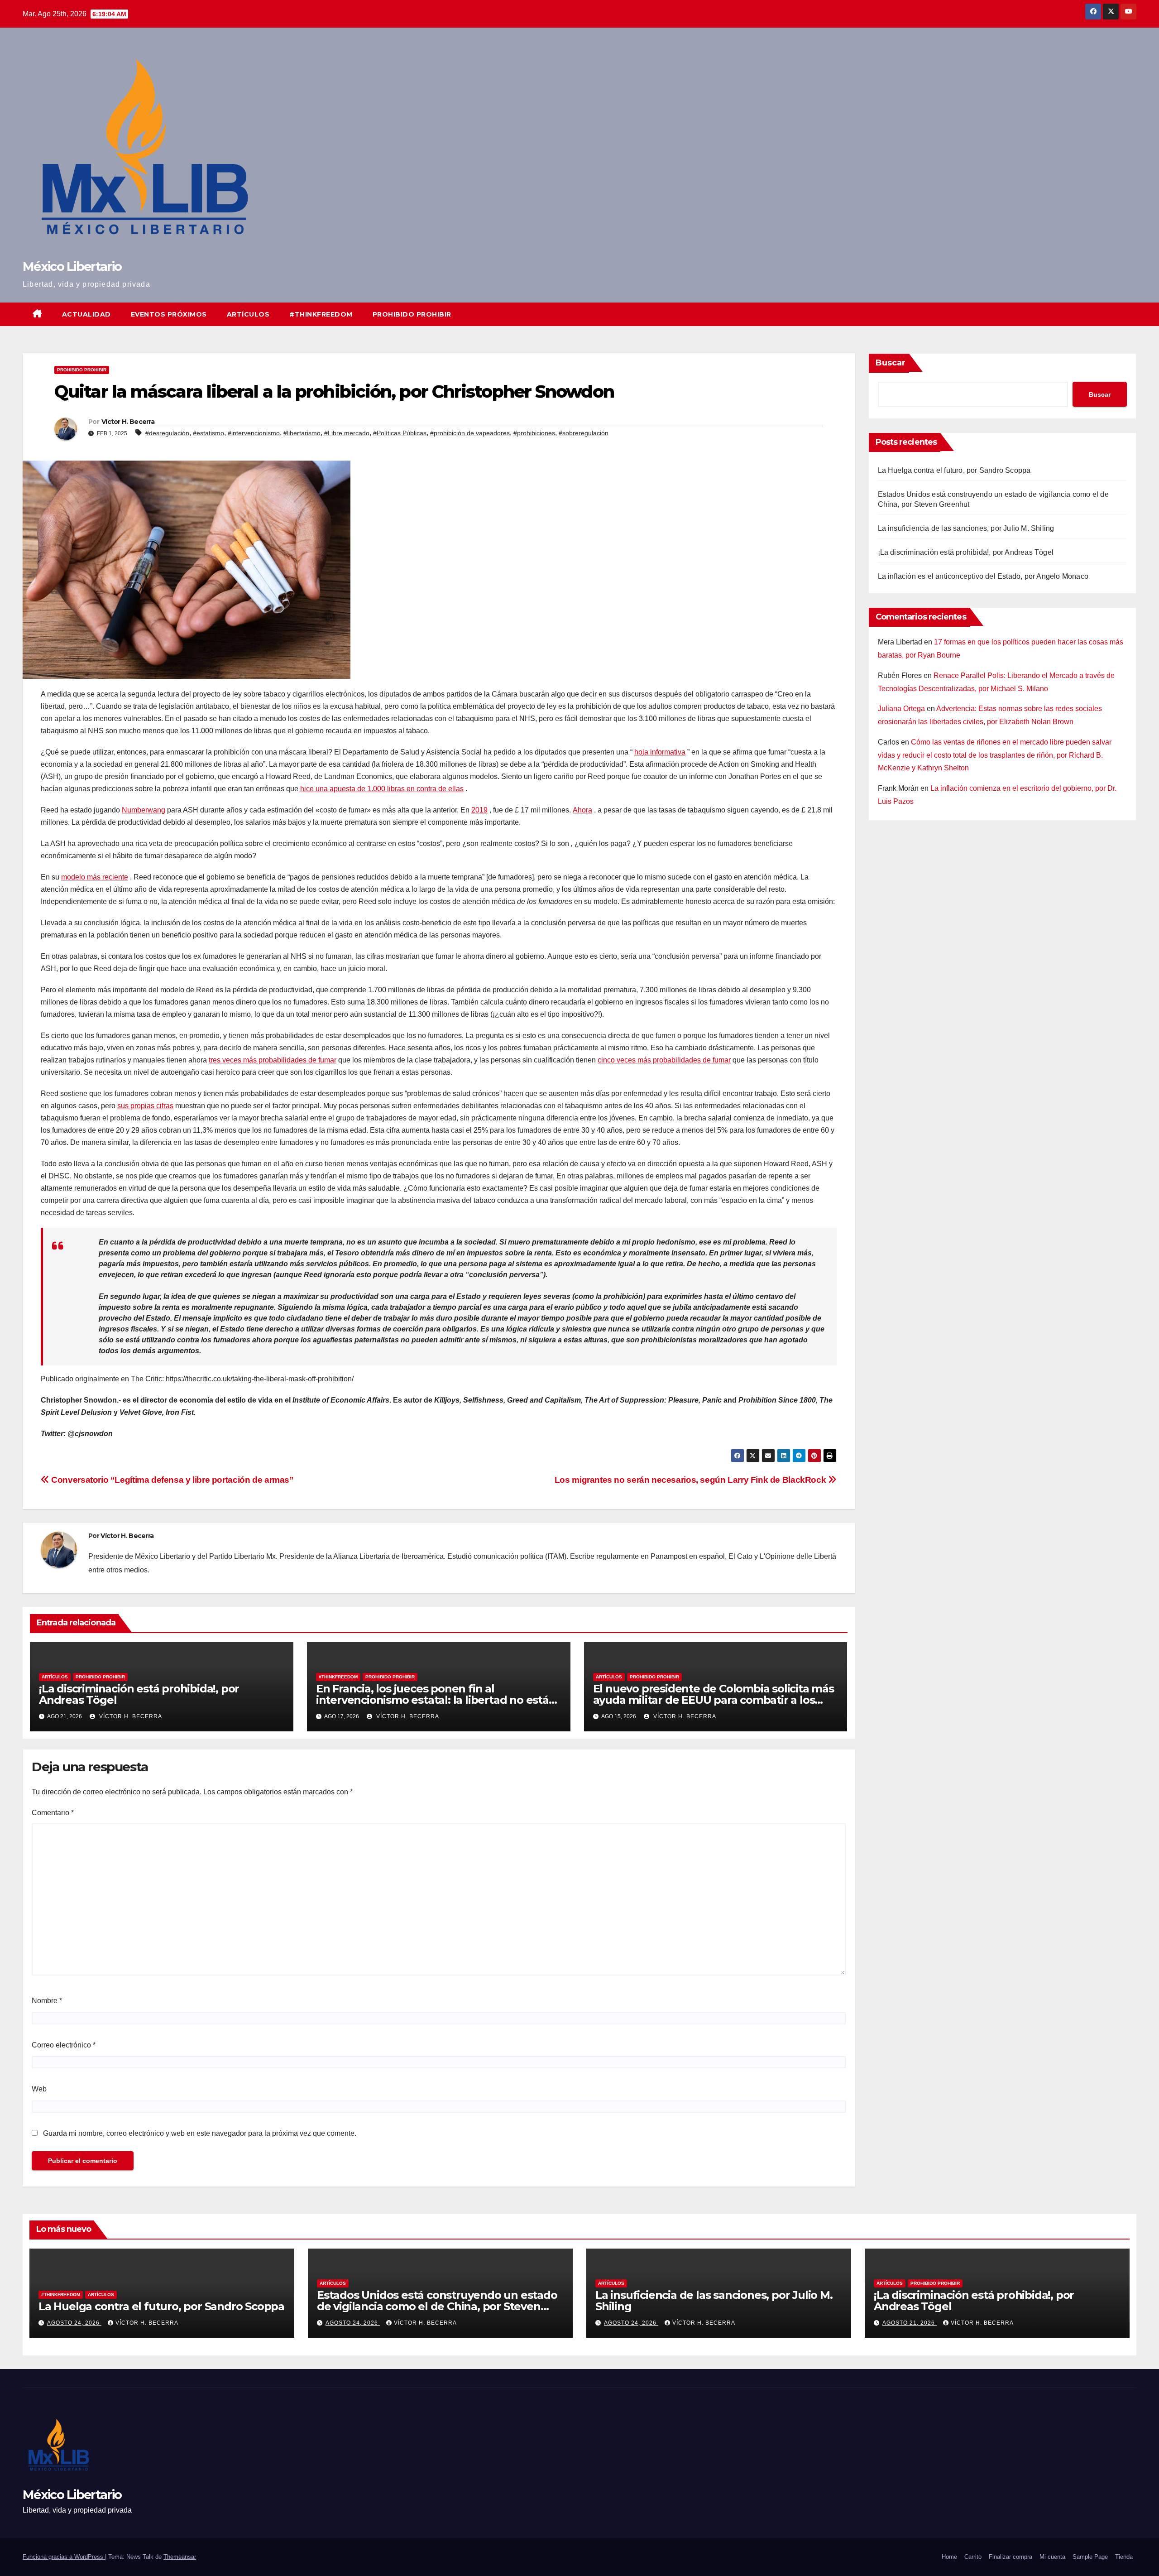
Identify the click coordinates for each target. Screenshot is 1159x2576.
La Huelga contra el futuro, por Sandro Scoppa (954, 470)
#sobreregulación (584, 433)
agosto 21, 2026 (910, 2323)
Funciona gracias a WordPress (64, 2557)
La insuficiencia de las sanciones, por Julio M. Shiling (966, 528)
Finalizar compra (1011, 2557)
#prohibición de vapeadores (470, 433)
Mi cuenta (1052, 2557)
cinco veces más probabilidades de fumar (664, 1060)
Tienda (1124, 2557)
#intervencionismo (254, 433)
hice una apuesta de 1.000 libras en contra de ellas (382, 789)
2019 (479, 810)
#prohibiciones (534, 433)
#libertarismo (302, 433)
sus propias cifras (145, 1106)
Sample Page (1090, 2557)
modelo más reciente (95, 877)
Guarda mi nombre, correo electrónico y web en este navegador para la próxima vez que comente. (200, 2133)
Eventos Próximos (169, 314)
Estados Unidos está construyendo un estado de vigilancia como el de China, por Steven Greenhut (437, 2306)
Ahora (582, 810)
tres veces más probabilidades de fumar (273, 1060)
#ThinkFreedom (321, 314)
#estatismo (208, 433)
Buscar (891, 363)
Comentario (53, 1813)
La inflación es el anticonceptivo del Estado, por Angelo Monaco (983, 576)
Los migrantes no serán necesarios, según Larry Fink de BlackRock (691, 1480)
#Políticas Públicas (400, 433)
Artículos (248, 314)
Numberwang (144, 810)
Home (949, 2557)
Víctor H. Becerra (128, 422)
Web (39, 2089)
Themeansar (180, 2557)
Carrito (973, 2557)
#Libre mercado (347, 433)
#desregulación (167, 433)
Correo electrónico (64, 2045)
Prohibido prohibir (412, 314)
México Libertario (72, 267)
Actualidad (86, 314)
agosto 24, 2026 (74, 2323)
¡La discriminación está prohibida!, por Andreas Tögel (139, 1694)
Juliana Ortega (901, 709)
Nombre (47, 2001)
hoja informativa (660, 752)
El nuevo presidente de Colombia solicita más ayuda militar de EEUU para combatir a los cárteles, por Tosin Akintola (714, 1700)
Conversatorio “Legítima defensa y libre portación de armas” (172, 1480)
